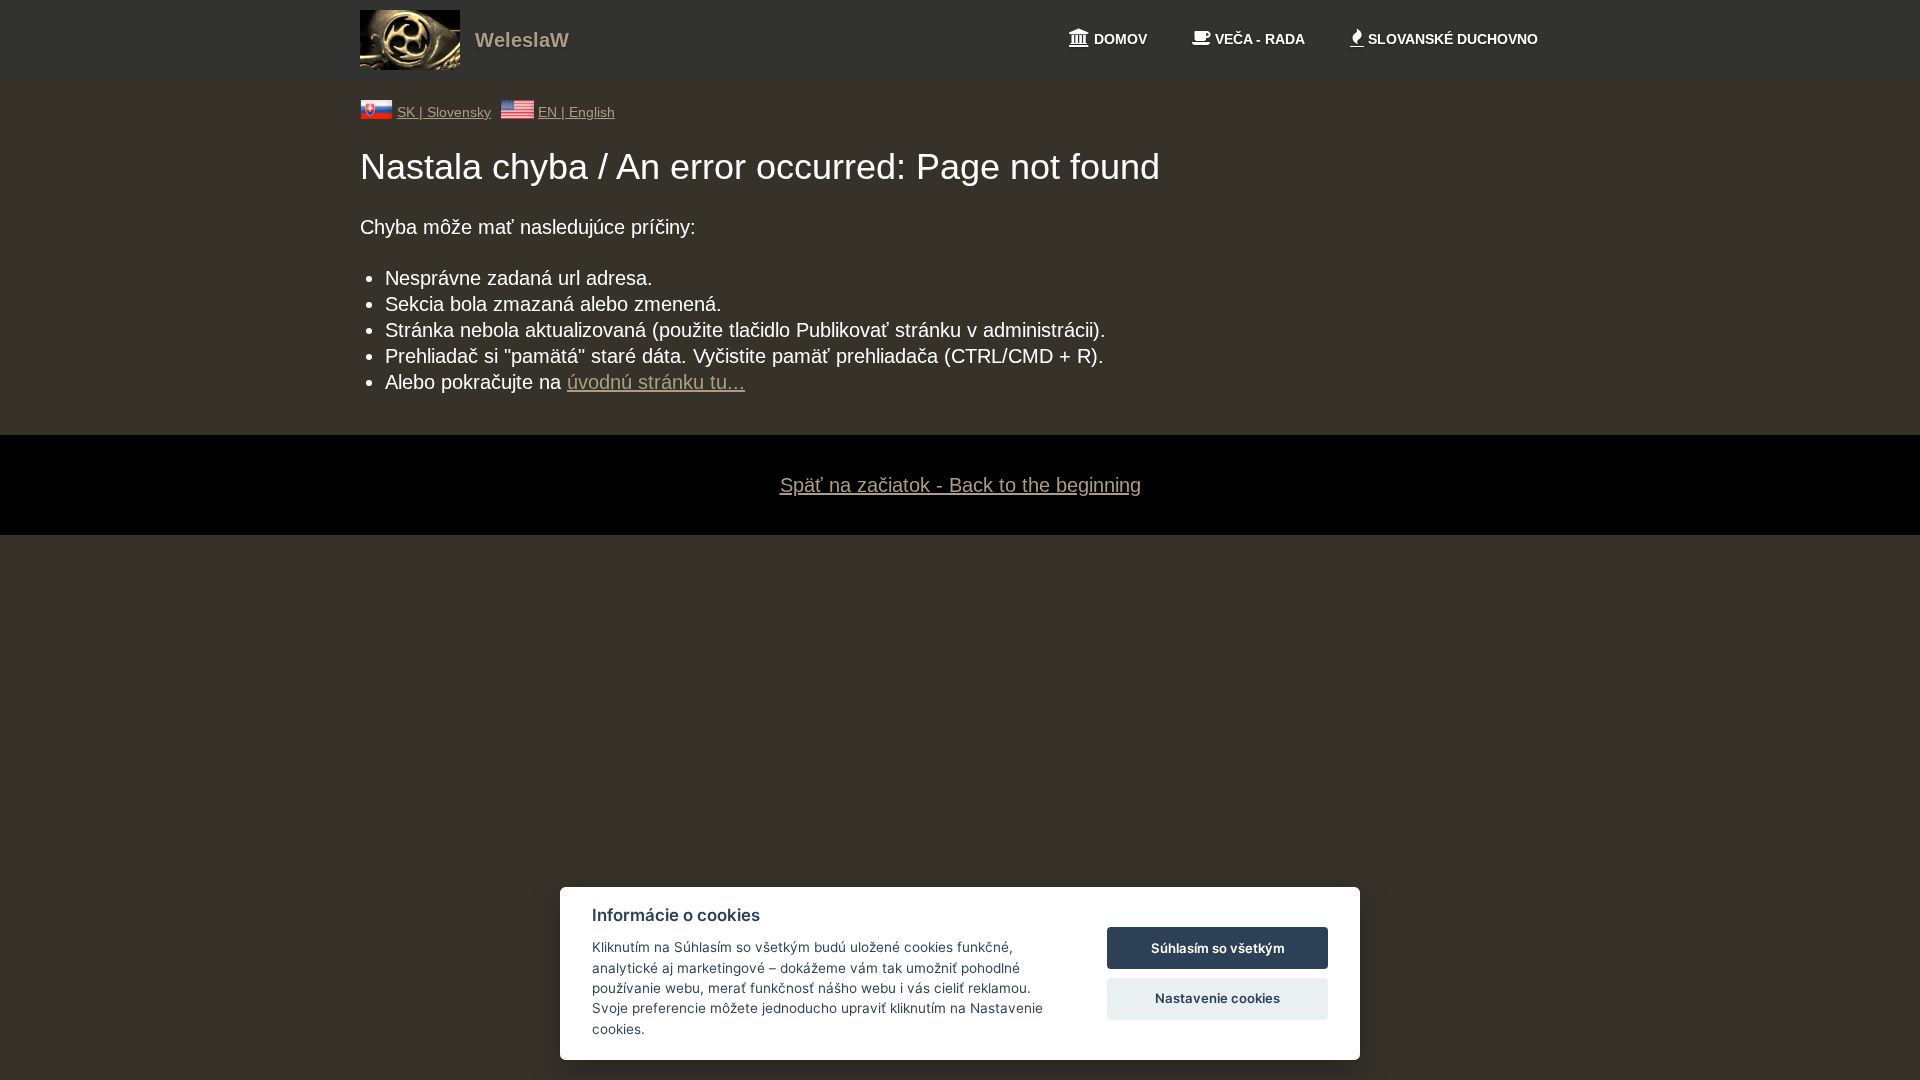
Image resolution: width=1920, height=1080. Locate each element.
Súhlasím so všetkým (1218, 948)
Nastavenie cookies (1217, 998)
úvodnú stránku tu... (656, 382)
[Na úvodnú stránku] (410, 63)
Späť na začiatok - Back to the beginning (960, 485)
